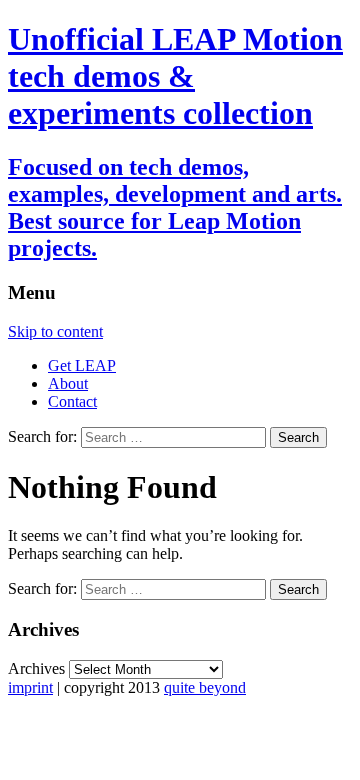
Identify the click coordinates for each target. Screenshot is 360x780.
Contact (72, 401)
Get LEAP (82, 365)
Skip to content (55, 331)
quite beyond (205, 687)
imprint (30, 687)
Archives (36, 668)
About (68, 383)
